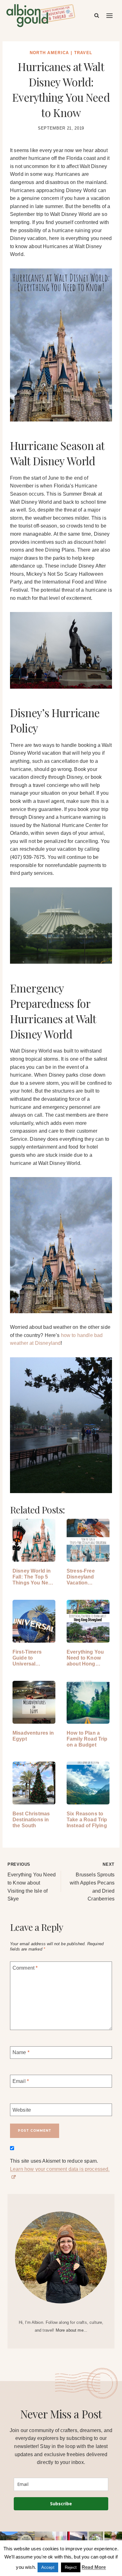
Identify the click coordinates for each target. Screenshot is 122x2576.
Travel (83, 53)
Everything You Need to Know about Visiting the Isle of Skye (32, 1882)
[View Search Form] (97, 16)
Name (21, 2052)
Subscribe (61, 2504)
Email (21, 2081)
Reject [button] (71, 2567)
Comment (25, 1968)
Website (22, 2110)
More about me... (72, 2330)
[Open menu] (110, 15)
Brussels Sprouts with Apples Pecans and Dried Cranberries (92, 1882)
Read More (94, 2567)
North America (49, 53)
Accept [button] (48, 2567)
